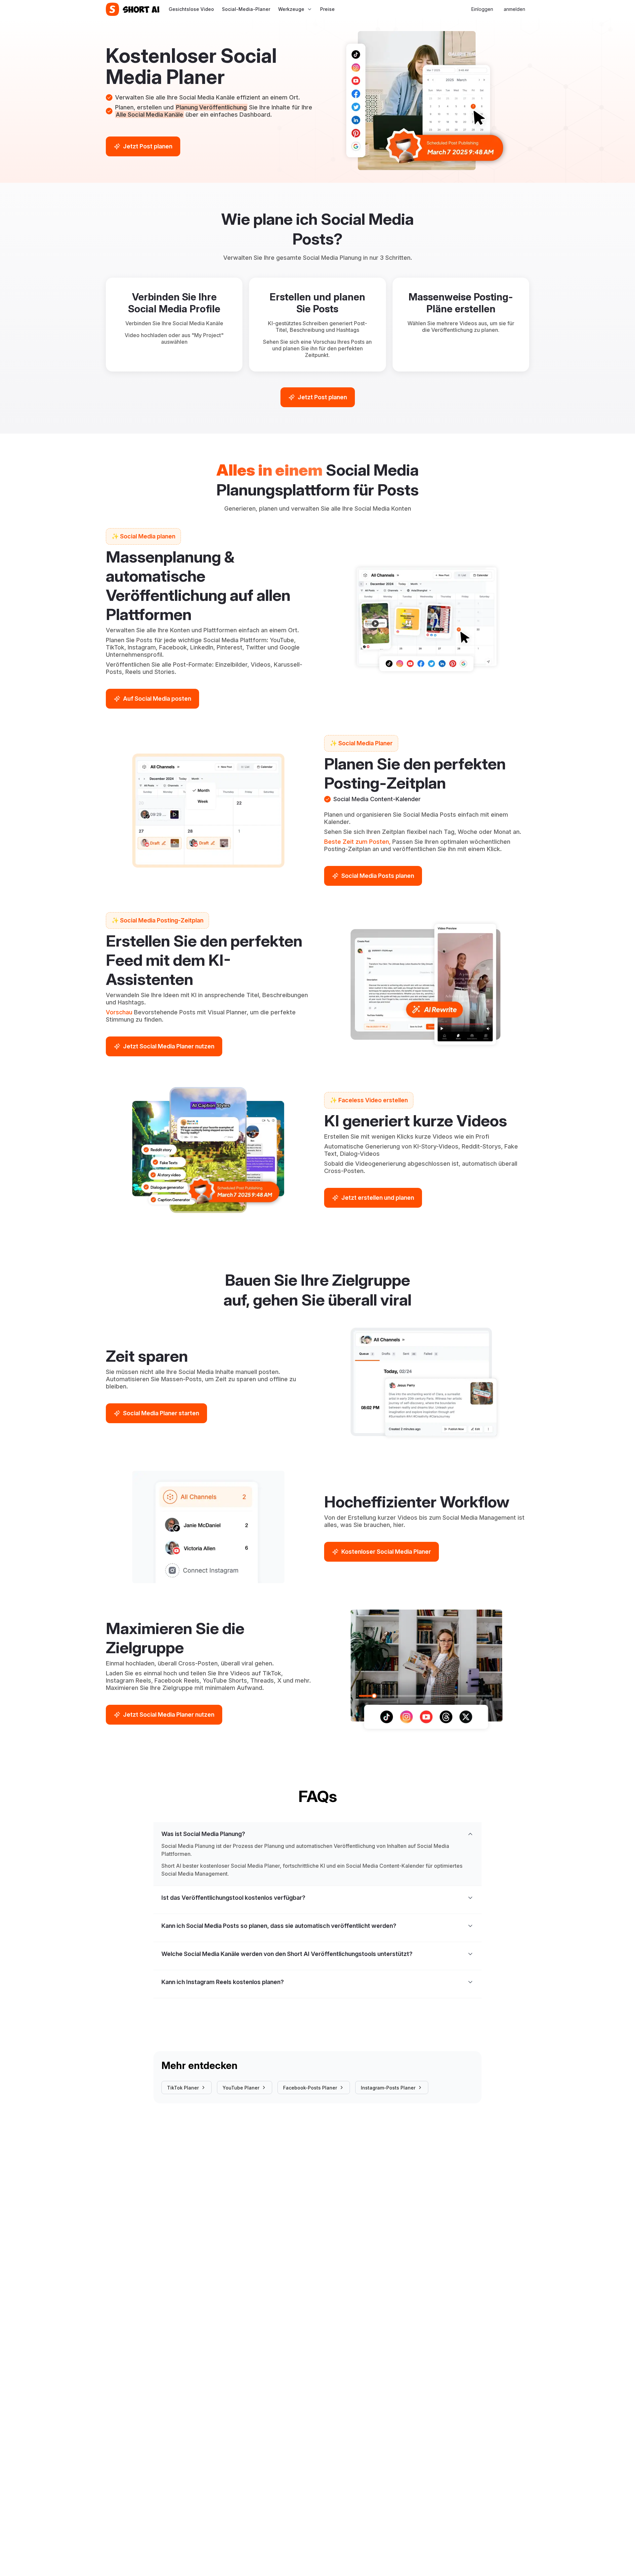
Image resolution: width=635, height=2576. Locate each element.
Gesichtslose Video (191, 9)
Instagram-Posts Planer (388, 2088)
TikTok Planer (183, 2088)
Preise (327, 9)
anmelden (514, 9)
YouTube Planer (241, 2088)
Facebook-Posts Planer (310, 2088)
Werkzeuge (291, 9)
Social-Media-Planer (246, 9)
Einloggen (482, 9)
